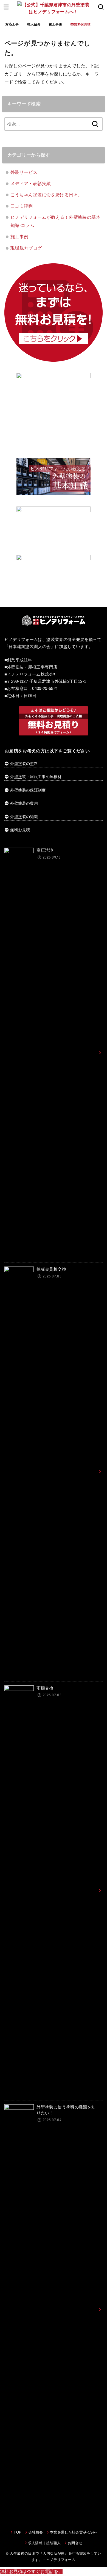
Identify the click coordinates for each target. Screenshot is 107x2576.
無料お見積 (20, 830)
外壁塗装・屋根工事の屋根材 (35, 777)
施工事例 (56, 24)
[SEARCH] (101, 7)
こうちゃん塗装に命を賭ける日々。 (47, 195)
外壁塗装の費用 (24, 803)
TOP (18, 2532)
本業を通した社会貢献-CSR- (73, 2532)
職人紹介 (34, 24)
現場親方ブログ (26, 248)
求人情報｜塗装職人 (44, 2543)
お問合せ (75, 2543)
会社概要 (36, 2532)
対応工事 (12, 24)
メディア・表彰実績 (31, 183)
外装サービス (24, 172)
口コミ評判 (22, 206)
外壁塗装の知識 (24, 817)
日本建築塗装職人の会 (30, 647)
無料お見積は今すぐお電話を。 (31, 2571)
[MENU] (6, 7)
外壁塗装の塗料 (24, 764)
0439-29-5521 (45, 689)
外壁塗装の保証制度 (28, 790)
